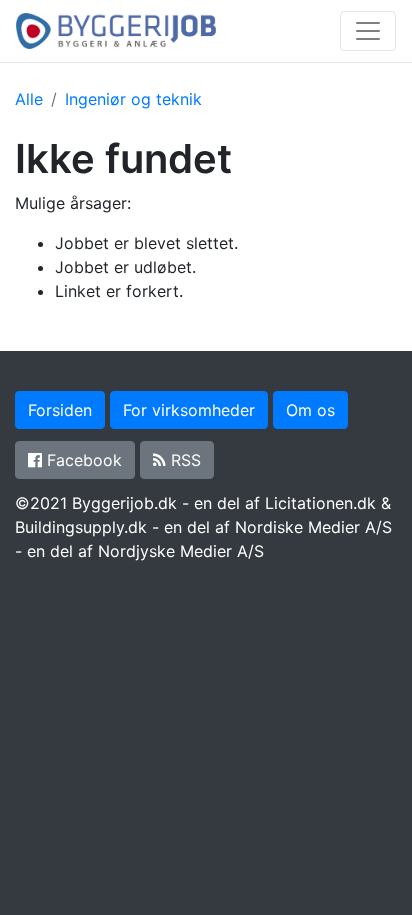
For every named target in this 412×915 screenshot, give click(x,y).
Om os (310, 410)
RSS (183, 460)
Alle (29, 99)
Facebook (82, 460)
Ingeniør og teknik (133, 99)
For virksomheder (189, 410)
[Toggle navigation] (368, 31)
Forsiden (60, 410)
